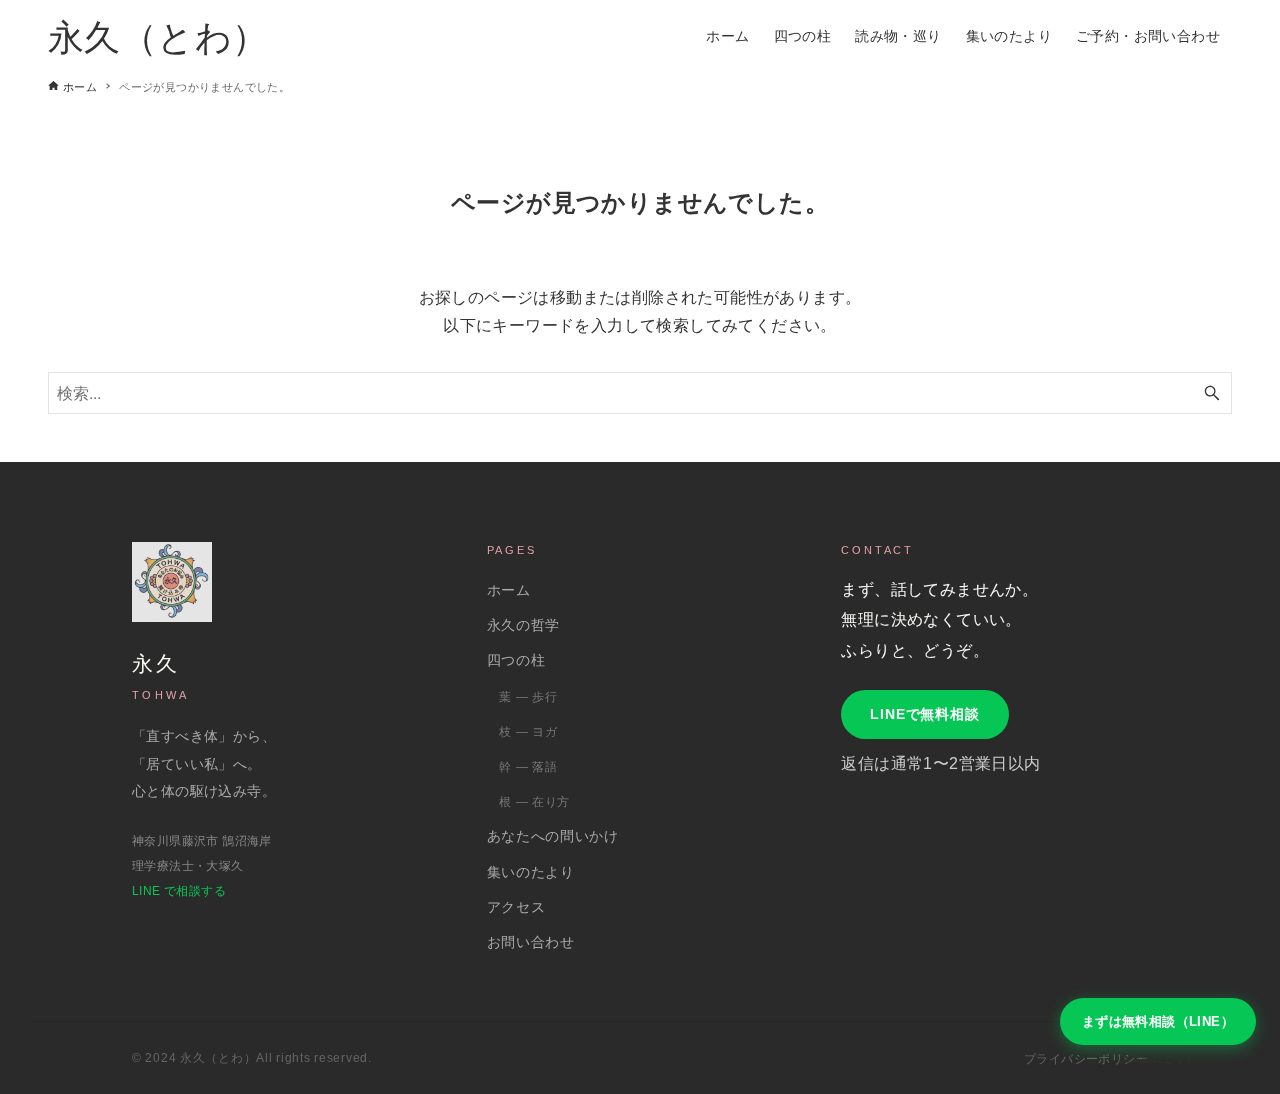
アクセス (516, 907)
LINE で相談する (179, 891)
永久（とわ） (158, 34)
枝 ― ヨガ (528, 732)
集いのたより (531, 872)
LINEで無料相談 (925, 714)
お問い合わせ (531, 942)
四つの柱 (516, 660)
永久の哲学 (523, 625)
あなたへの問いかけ (553, 836)
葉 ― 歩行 (528, 697)
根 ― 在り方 (534, 802)
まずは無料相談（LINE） (1158, 1021)
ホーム (509, 590)
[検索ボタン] (1212, 393)
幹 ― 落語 (528, 767)
